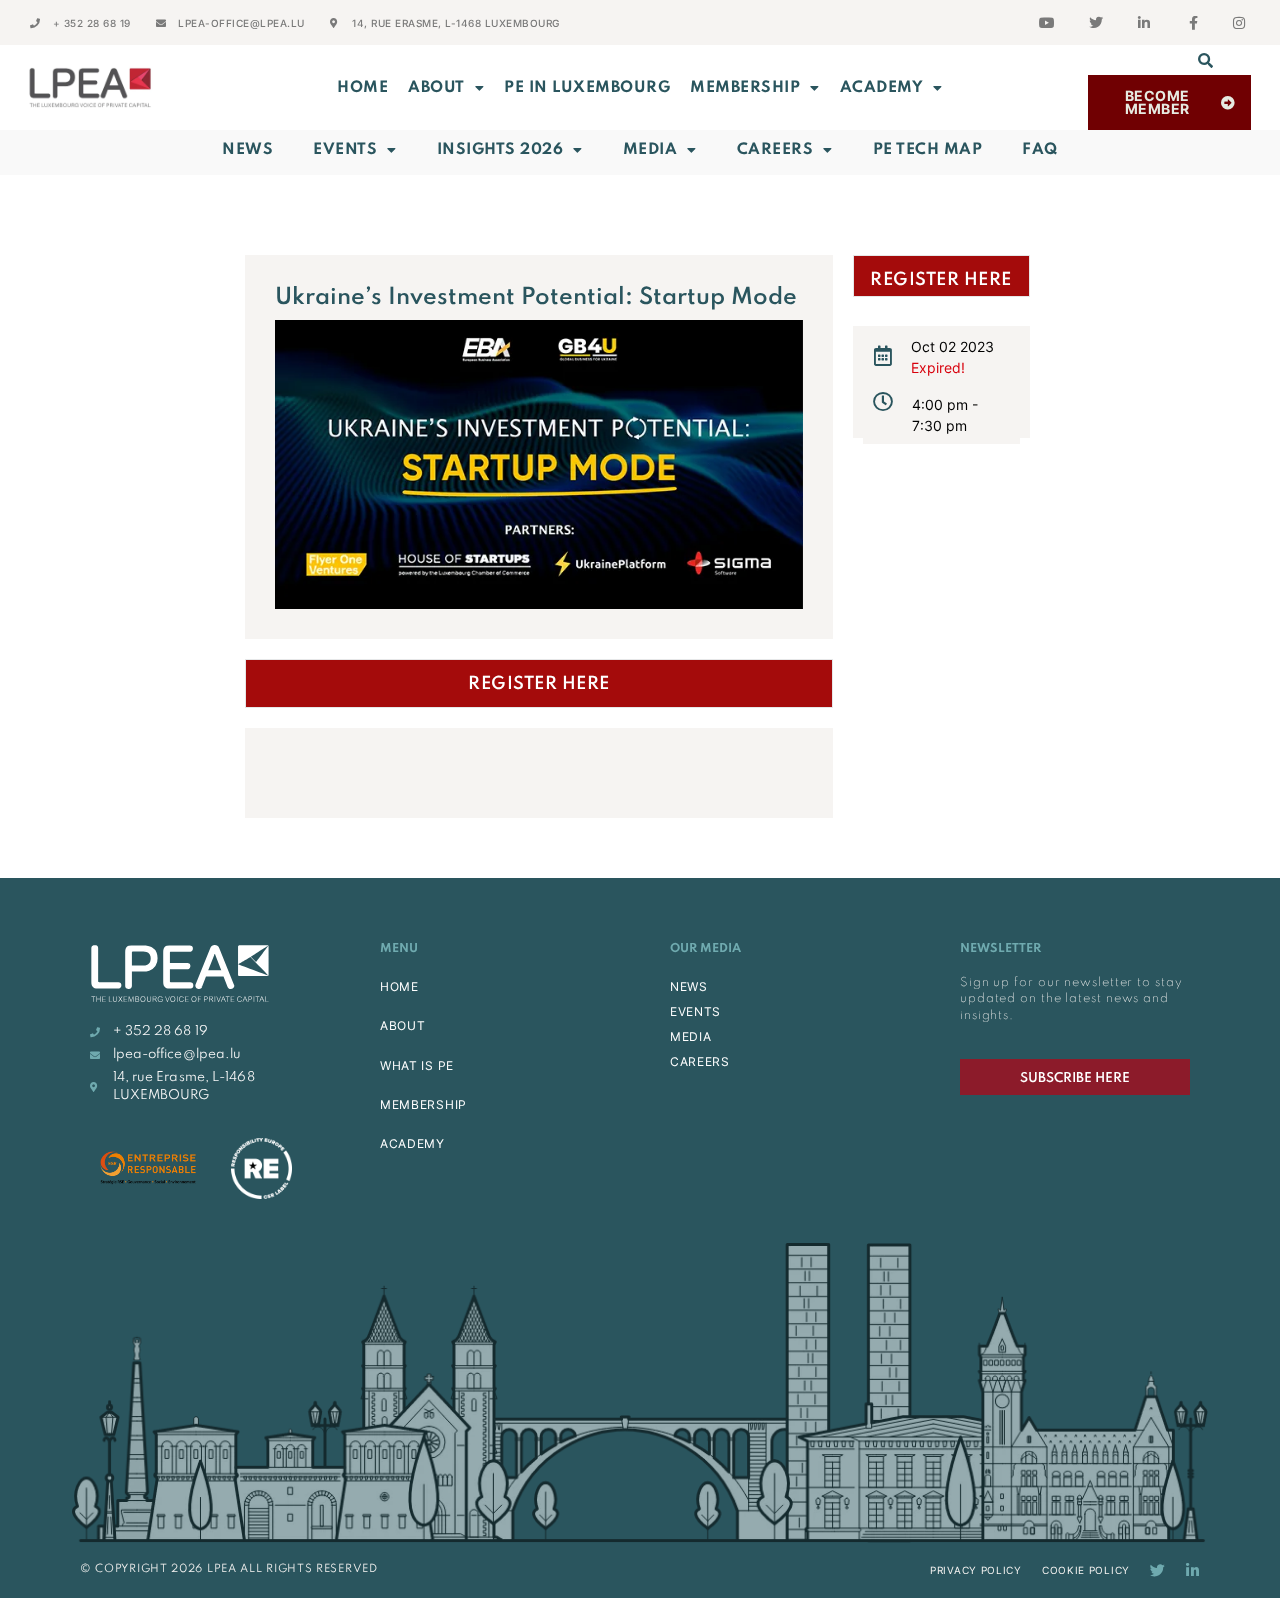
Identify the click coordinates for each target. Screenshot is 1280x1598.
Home (362, 88)
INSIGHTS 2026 (500, 150)
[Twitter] (1157, 1570)
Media (650, 150)
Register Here (539, 684)
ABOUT (436, 88)
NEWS (689, 986)
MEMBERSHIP (745, 88)
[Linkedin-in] (1192, 1570)
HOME (399, 986)
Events (345, 150)
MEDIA (691, 1036)
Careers (775, 150)
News (247, 150)
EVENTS (695, 1011)
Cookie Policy (1086, 1570)
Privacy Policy (976, 1570)
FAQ (1040, 150)
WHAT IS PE (417, 1065)
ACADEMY (882, 88)
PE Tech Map (928, 150)
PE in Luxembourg (587, 88)
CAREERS (700, 1061)
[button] (1206, 60)
